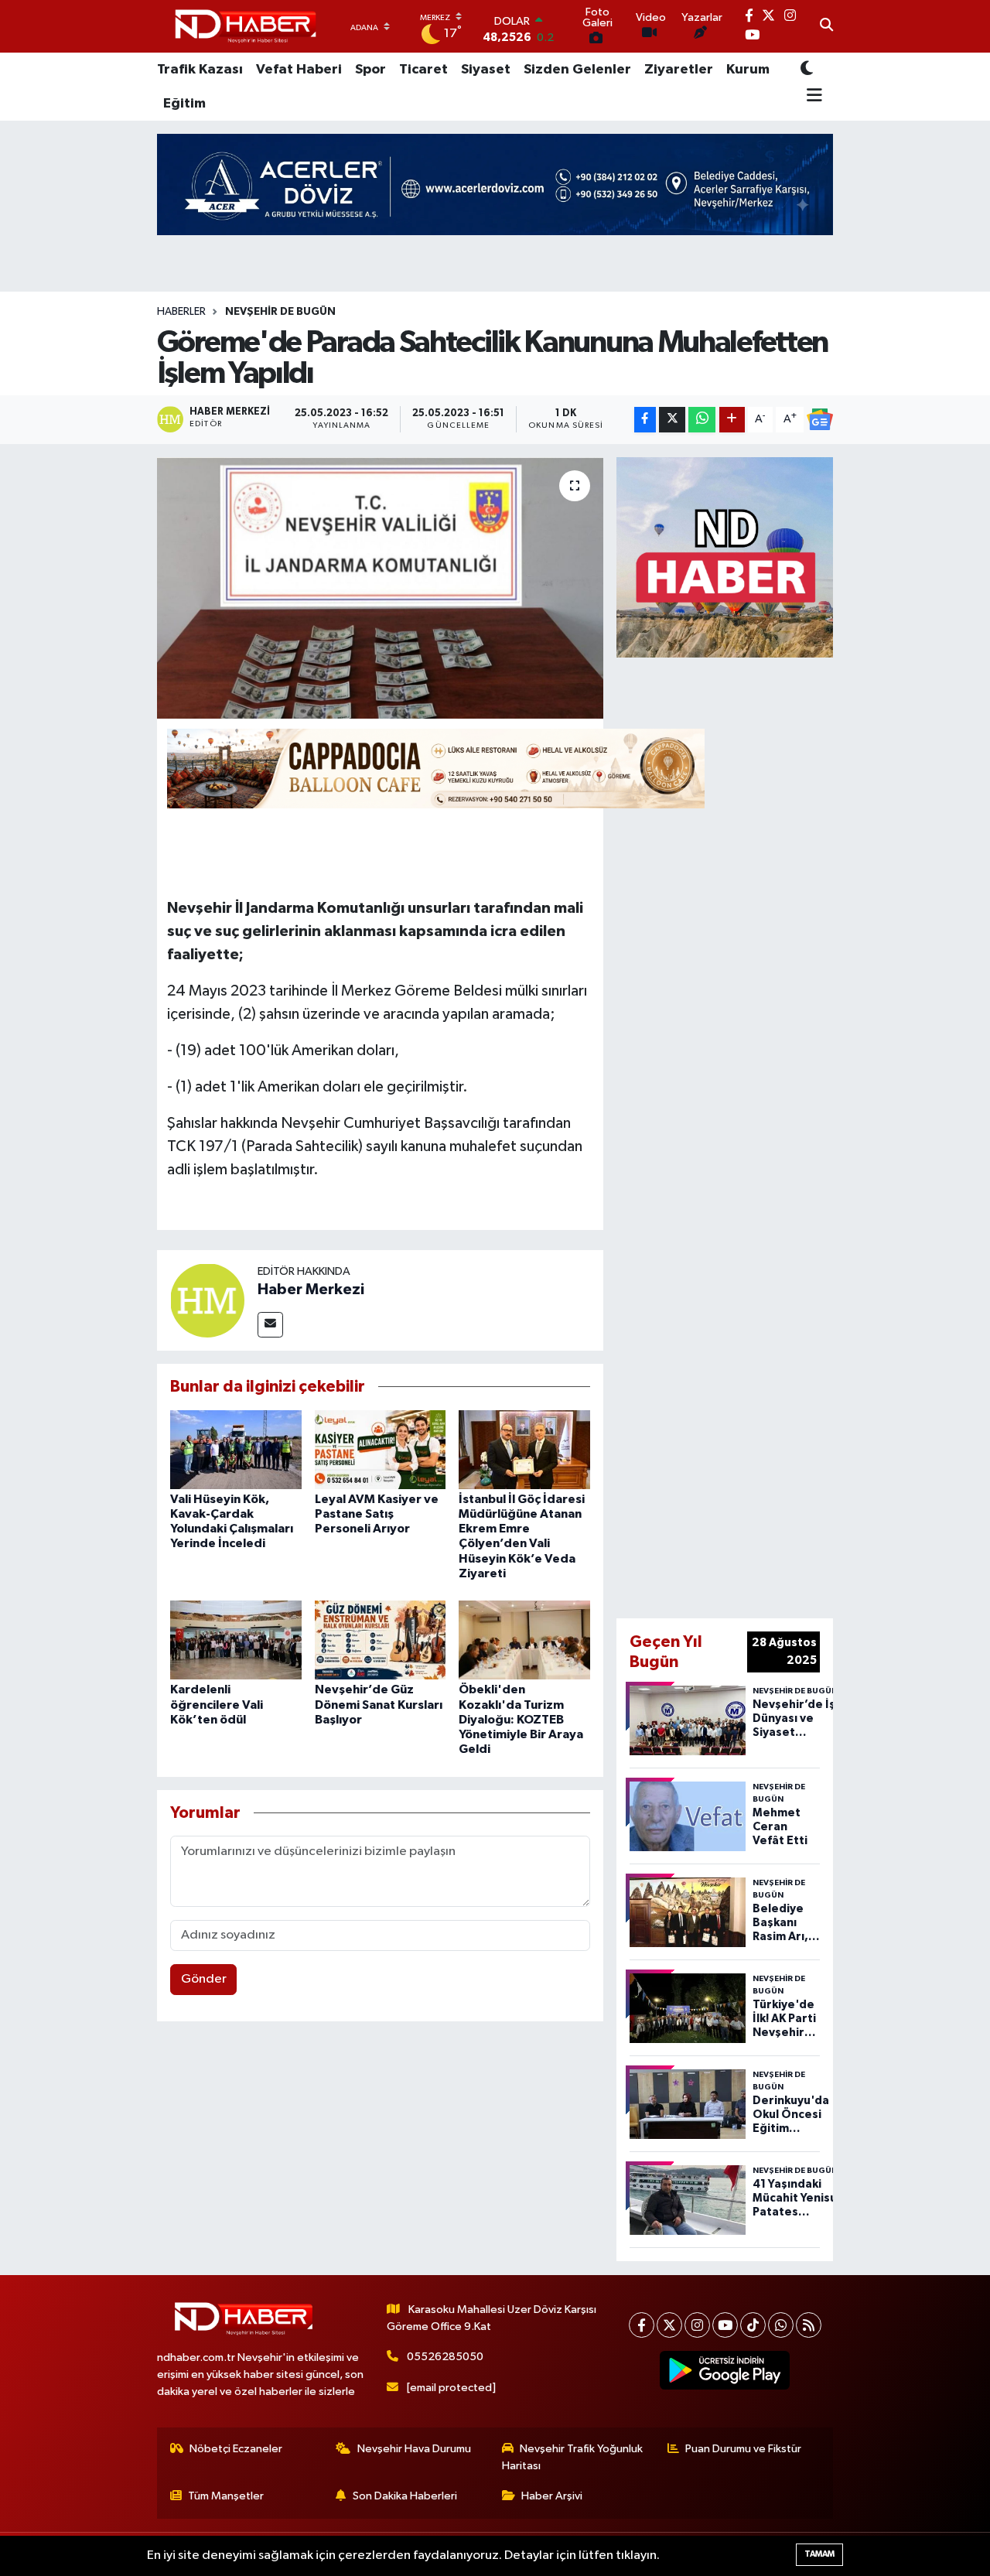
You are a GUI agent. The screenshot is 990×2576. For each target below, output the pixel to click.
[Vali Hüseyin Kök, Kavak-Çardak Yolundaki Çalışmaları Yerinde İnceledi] (236, 1449)
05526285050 (445, 2357)
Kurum (748, 70)
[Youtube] (725, 2325)
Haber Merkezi (311, 1290)
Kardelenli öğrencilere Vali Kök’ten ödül (217, 1704)
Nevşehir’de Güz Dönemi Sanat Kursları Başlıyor (379, 1704)
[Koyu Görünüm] (807, 69)
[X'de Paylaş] (672, 420)
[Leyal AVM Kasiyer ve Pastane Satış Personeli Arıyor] (381, 1449)
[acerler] (495, 184)
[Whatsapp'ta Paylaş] (702, 420)
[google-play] (725, 2370)
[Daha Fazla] (732, 420)
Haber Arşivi (552, 2496)
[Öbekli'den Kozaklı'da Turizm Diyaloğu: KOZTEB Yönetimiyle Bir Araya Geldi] (524, 1640)
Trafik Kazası (200, 70)
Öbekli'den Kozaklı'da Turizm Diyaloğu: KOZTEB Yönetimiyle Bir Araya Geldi (521, 1719)
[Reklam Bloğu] (725, 557)
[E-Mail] (270, 1325)
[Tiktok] (753, 2325)
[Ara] (826, 26)
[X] (669, 2325)
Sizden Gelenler (577, 70)
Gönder (204, 1979)
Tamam (819, 2554)
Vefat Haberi (299, 70)
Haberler (181, 312)
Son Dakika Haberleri (405, 2496)
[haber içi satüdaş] (436, 767)
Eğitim (184, 104)
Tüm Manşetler (226, 2496)
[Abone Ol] (820, 419)
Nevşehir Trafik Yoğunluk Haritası (573, 2457)
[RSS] (809, 2325)
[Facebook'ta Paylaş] (645, 420)
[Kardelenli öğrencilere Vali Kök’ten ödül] (236, 1640)
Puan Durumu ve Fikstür (743, 2449)
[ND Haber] (246, 27)
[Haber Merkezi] (207, 1300)
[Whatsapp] (781, 2325)
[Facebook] (642, 2325)
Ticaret (423, 70)
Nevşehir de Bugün (280, 312)
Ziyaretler (679, 70)
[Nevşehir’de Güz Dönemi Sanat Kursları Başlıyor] (381, 1640)
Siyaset (486, 70)
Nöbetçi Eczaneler (236, 2449)
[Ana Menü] (812, 97)
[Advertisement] (771, 1135)
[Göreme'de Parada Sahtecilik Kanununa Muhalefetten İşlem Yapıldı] (380, 588)
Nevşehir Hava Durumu (414, 2449)
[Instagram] (697, 2325)
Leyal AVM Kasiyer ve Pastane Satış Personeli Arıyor (377, 1514)
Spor (370, 70)
